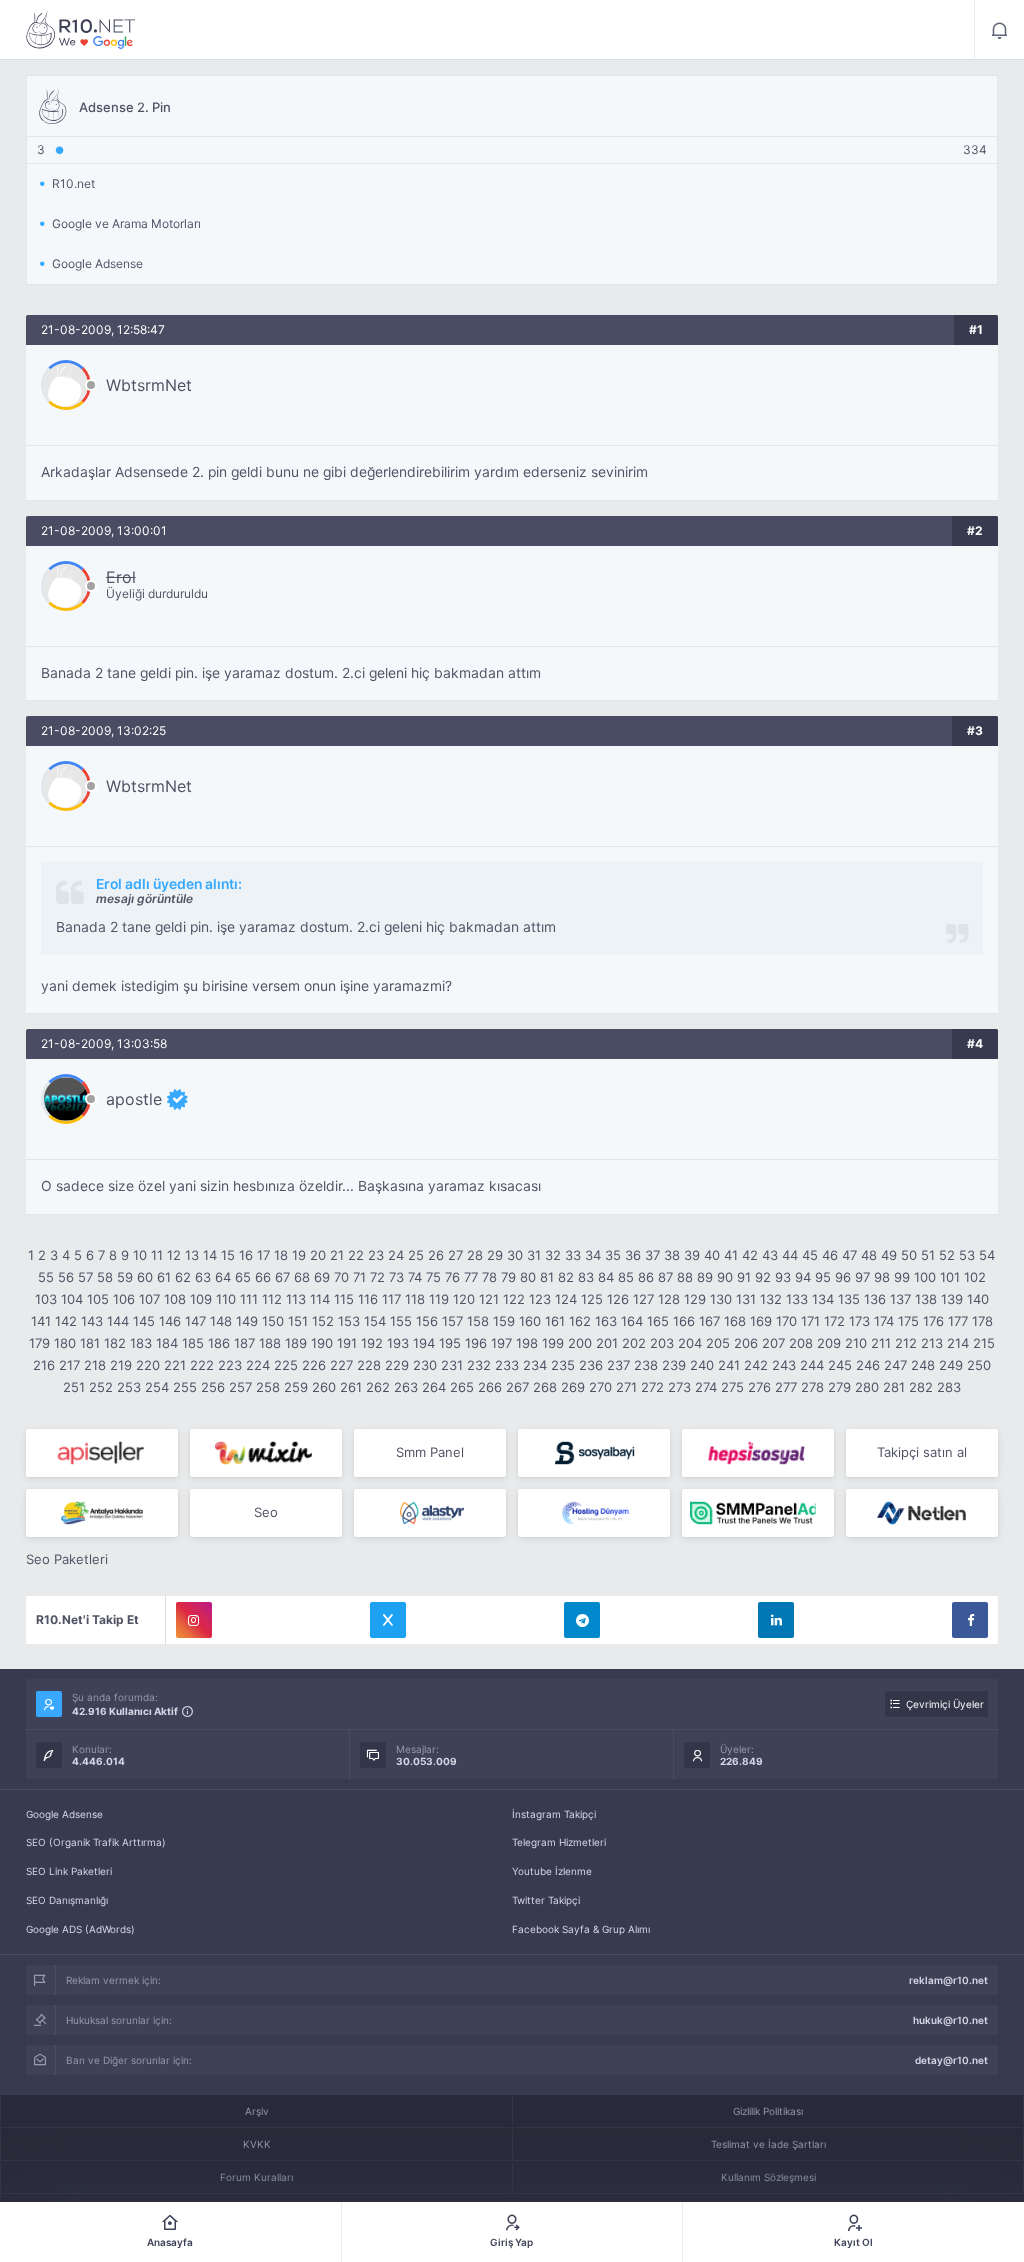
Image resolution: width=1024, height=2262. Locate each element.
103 (46, 1299)
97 (862, 1277)
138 (926, 1299)
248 (923, 1365)
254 (157, 1387)
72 (377, 1277)
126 (618, 1299)
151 (298, 1321)
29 (495, 1255)
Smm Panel (430, 1452)
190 (322, 1343)
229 (397, 1365)
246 (868, 1365)
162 (580, 1321)
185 (193, 1343)
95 (823, 1277)
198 (527, 1343)
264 (434, 1387)
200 (580, 1343)
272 (652, 1387)
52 (947, 1255)
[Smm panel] (758, 1513)
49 (889, 1255)
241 (729, 1365)
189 (296, 1343)
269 (573, 1387)
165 (658, 1321)
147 (195, 1321)
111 (249, 1299)
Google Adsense (64, 1814)
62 (183, 1277)
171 (810, 1321)
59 (125, 1277)
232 (479, 1365)
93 (783, 1277)
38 (672, 1255)
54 (987, 1255)
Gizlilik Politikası (768, 2111)
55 (46, 1277)
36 (633, 1255)
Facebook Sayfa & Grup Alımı (581, 1929)
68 (302, 1277)
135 (849, 1299)
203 (662, 1343)
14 (210, 1255)
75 (433, 1277)
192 (372, 1343)
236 (591, 1365)
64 (223, 1277)
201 (607, 1343)
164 (632, 1321)
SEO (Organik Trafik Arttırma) (96, 1842)
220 (148, 1365)
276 (759, 1387)
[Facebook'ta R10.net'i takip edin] (970, 1620)
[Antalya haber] (102, 1513)
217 (69, 1365)
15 (228, 1255)
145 (144, 1321)
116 (368, 1299)
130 (721, 1299)
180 (65, 1343)
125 (592, 1299)
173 (859, 1321)
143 (92, 1321)
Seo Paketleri (67, 1559)
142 (66, 1321)
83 (586, 1277)
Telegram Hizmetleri (559, 1842)
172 (834, 1321)
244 (812, 1365)
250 (979, 1365)
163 (606, 1321)
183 (141, 1343)
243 (784, 1365)
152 (323, 1321)
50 (909, 1255)
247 (895, 1365)
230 (425, 1365)
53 (967, 1255)
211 (881, 1343)
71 (359, 1277)
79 (508, 1277)
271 (626, 1387)
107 (149, 1299)
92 (763, 1277)
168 (735, 1321)
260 (324, 1387)
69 (322, 1277)
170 (786, 1321)
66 (263, 1277)
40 (712, 1255)
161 (555, 1321)
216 (44, 1365)
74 (415, 1277)
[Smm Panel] (102, 1453)
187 (244, 1343)
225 (286, 1365)
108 (175, 1299)
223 (230, 1365)
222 (202, 1365)
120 (464, 1299)
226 (314, 1365)
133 (797, 1299)
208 (801, 1343)
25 (416, 1255)
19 (299, 1255)
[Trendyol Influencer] (266, 1453)
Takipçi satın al (922, 1452)
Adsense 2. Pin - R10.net (81, 30)
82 (566, 1277)
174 (884, 1321)
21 (337, 1255)
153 (349, 1321)
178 (982, 1321)
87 (665, 1277)
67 (282, 1277)
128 (669, 1299)
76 (452, 1277)
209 (829, 1343)
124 (566, 1299)
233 (507, 1365)
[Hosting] (430, 1513)
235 (563, 1365)
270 (600, 1387)
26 (436, 1255)
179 (39, 1343)
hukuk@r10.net (950, 2020)
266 (490, 1387)
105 (98, 1299)
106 (124, 1299)
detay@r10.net (951, 2060)
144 (118, 1321)
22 (356, 1255)
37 (652, 1255)
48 (869, 1255)
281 (894, 1387)
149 (247, 1321)
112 (272, 1299)
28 (475, 1255)
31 (534, 1255)
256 (213, 1387)
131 (746, 1299)
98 (882, 1277)
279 (839, 1387)
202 (634, 1343)
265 (462, 1387)
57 (85, 1277)
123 (540, 1299)
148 (221, 1321)
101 (950, 1277)
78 (489, 1277)
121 (489, 1299)
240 (702, 1365)
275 (732, 1387)
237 (618, 1365)
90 (725, 1277)
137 (900, 1299)
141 (41, 1321)
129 (695, 1299)
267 (517, 1387)
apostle (134, 1099)
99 (902, 1277)
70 (341, 1277)
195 (450, 1343)
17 (263, 1255)
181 (90, 1343)
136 (875, 1299)
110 (226, 1299)
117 (391, 1299)
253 (129, 1387)
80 (528, 1277)
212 (906, 1343)
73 (396, 1277)
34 (593, 1255)
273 (679, 1387)
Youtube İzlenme (552, 1871)
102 (975, 1277)
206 (746, 1343)
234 (535, 1365)
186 (219, 1343)
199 (553, 1343)
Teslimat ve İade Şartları (768, 2144)
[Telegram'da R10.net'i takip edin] (582, 1620)
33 (573, 1255)
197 (501, 1343)
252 (101, 1387)
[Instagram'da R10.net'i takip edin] (194, 1620)
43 (770, 1255)
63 (203, 1277)
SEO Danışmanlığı (67, 1900)
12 (174, 1255)
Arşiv (257, 2111)
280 (867, 1387)
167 (709, 1321)
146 (170, 1321)
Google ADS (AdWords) (80, 1929)
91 (744, 1277)
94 (803, 1277)
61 (164, 1277)
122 (514, 1299)
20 (318, 1255)
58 (105, 1277)
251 (74, 1387)
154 (375, 1321)
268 (545, 1387)
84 (606, 1277)
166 (684, 1321)
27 (455, 1255)
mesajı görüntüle (144, 898)
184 (167, 1343)
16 (246, 1255)
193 (398, 1343)
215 (984, 1343)
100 (925, 1277)
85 (626, 1277)
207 (773, 1343)
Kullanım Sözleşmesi (768, 2177)
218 (95, 1365)
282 (921, 1387)
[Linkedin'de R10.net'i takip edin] (776, 1620)
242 (756, 1365)
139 (952, 1299)
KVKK (257, 2144)
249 (951, 1365)
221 (175, 1365)
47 (849, 1255)
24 (396, 1255)
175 (908, 1321)
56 (66, 1277)
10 (140, 1255)
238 (646, 1365)
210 (856, 1343)
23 (376, 1255)
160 (530, 1321)
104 (72, 1299)
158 (478, 1321)
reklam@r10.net (948, 1980)
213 (932, 1343)
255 (185, 1387)
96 (843, 1277)
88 (685, 1277)
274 (706, 1387)
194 (424, 1343)
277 (786, 1387)
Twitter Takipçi (546, 1900)
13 (192, 1255)
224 (258, 1365)
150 (273, 1321)
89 (705, 1277)
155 (401, 1321)
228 (369, 1365)
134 (823, 1299)
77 (471, 1277)
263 (406, 1387)
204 (690, 1343)
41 (731, 1255)
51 (928, 1255)
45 (810, 1255)
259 (296, 1387)
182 (115, 1343)
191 (347, 1343)
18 (281, 1255)
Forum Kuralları (256, 2177)
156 (427, 1321)
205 (718, 1343)
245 (840, 1365)
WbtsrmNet (149, 385)
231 (452, 1365)
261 (351, 1387)
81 (547, 1277)
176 (933, 1321)
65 (243, 1277)
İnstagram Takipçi (554, 1814)
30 (515, 1255)
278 (812, 1387)
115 (344, 1299)
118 (415, 1299)
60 (145, 1277)
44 (790, 1255)
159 (504, 1321)
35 (613, 1255)
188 (270, 1343)
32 (553, 1255)
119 (439, 1299)
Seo (266, 1512)
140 (978, 1299)
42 (750, 1255)
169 (761, 1321)
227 (341, 1365)
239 (674, 1365)
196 (476, 1343)
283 (949, 1387)
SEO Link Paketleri (69, 1871)
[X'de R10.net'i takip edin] (388, 1620)
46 (830, 1255)
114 (320, 1299)
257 (240, 1387)
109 (201, 1299)
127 (643, 1299)
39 (692, 1255)
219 (121, 1365)
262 (378, 1387)
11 (157, 1255)
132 (771, 1299)
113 (296, 1299)
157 (452, 1321)
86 (646, 1277)
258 (268, 1387)
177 (958, 1321)
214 (958, 1343)
